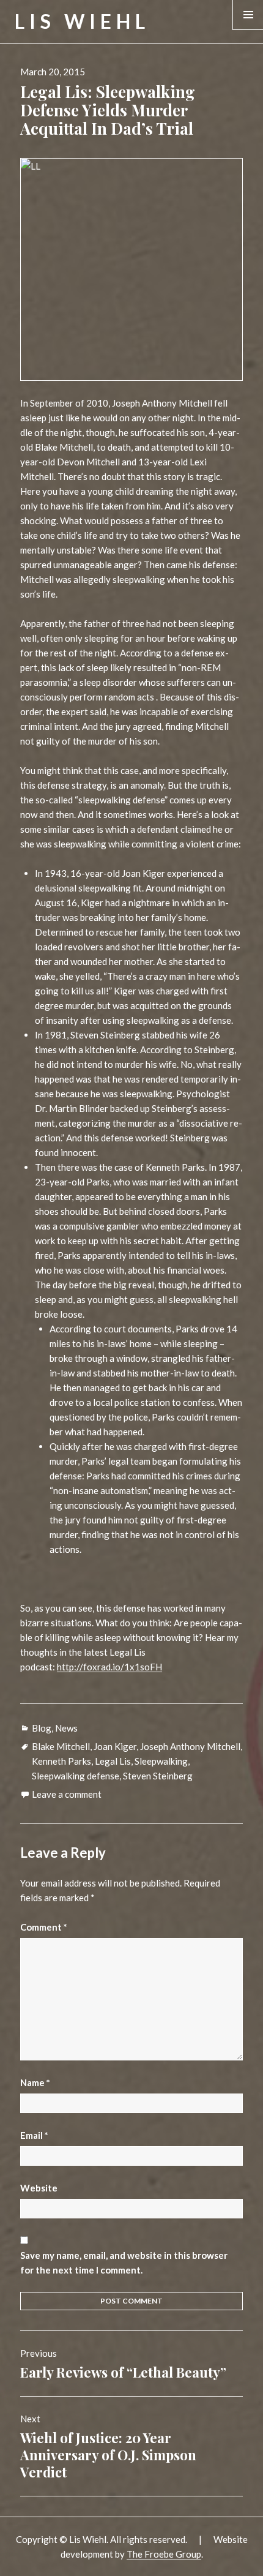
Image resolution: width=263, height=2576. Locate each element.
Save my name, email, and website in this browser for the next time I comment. (124, 2262)
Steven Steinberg (158, 1776)
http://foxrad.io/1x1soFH (109, 1667)
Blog (42, 1728)
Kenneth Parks (61, 1761)
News (66, 1728)
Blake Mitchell (61, 1746)
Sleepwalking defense (76, 1776)
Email (34, 2135)
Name (35, 2082)
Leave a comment (67, 1794)
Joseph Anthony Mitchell (190, 1746)
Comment (44, 1927)
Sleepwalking (161, 1761)
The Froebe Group (164, 2554)
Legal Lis (113, 1761)
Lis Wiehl (82, 21)
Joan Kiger (115, 1746)
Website (39, 2188)
